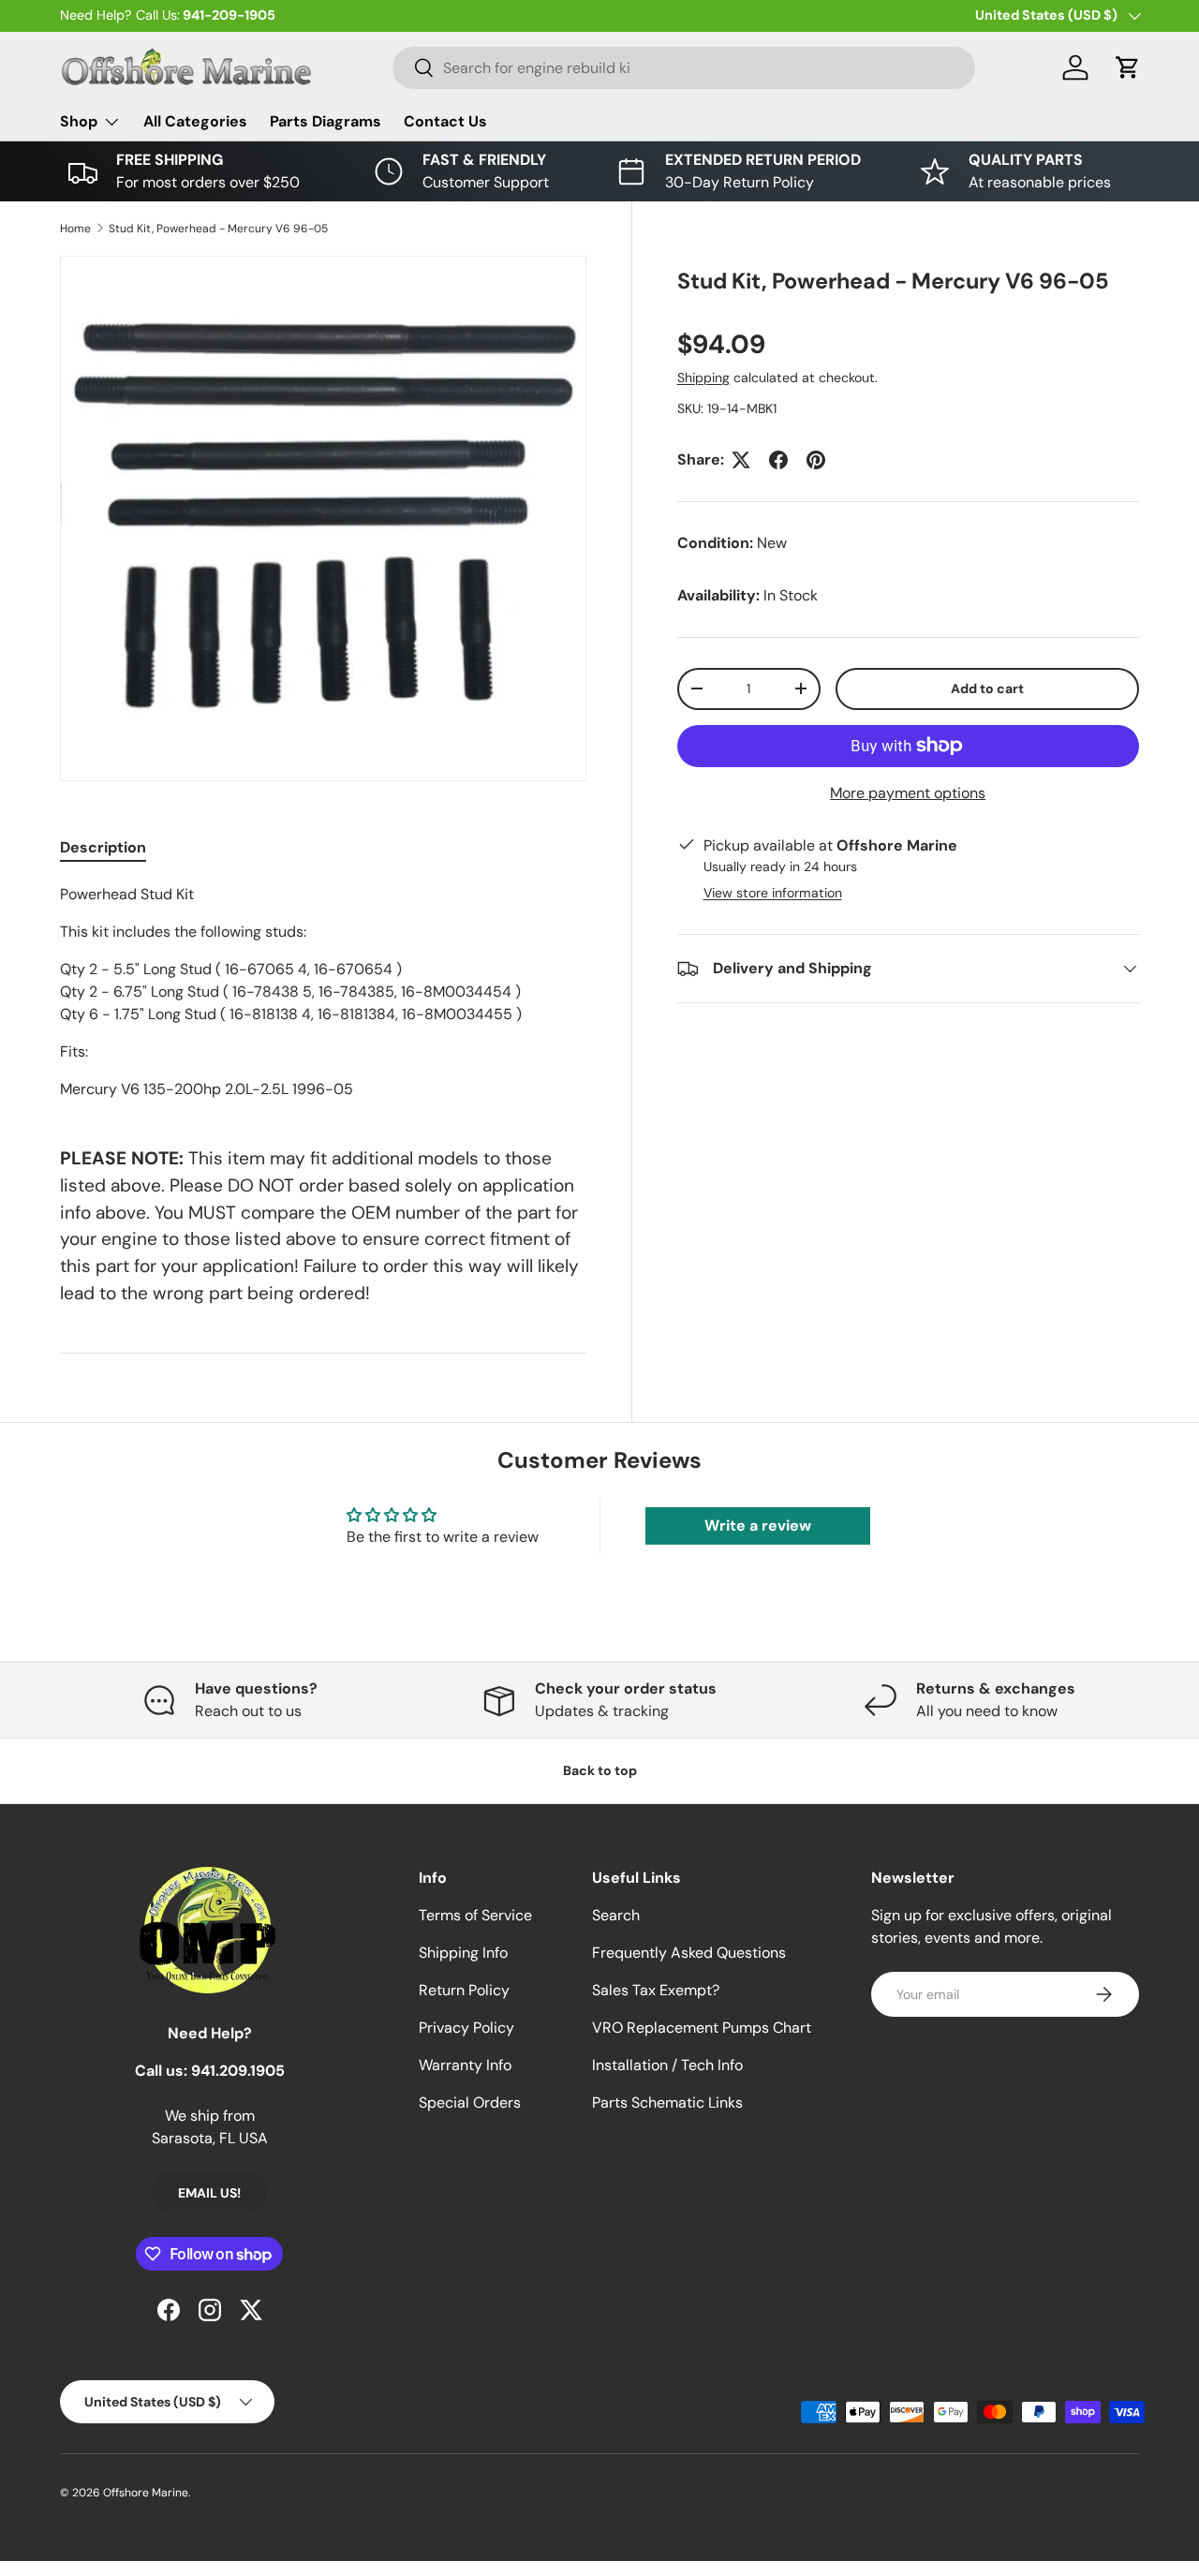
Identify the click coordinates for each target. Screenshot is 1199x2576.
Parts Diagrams (326, 121)
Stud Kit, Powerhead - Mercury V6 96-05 (218, 229)
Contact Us (445, 121)
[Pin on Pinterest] (816, 460)
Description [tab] (103, 847)
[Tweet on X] (741, 460)
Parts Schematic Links (667, 2102)
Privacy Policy (466, 2028)
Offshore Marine (146, 2493)
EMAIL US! (209, 2193)
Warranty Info (465, 2065)
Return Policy (464, 1990)
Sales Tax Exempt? (656, 1990)
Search (616, 1915)
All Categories (195, 121)
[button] (1128, 67)
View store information (773, 893)
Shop (79, 121)
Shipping (703, 378)
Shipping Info (463, 1953)
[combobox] (684, 68)
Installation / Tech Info (667, 2065)
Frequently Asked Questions (689, 1953)
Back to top (600, 1770)
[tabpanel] (323, 992)
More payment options (908, 793)
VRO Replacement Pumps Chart (702, 2028)
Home (75, 229)
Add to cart (987, 688)
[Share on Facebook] (778, 460)
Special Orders (470, 2102)
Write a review (758, 1525)
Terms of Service (475, 1915)
